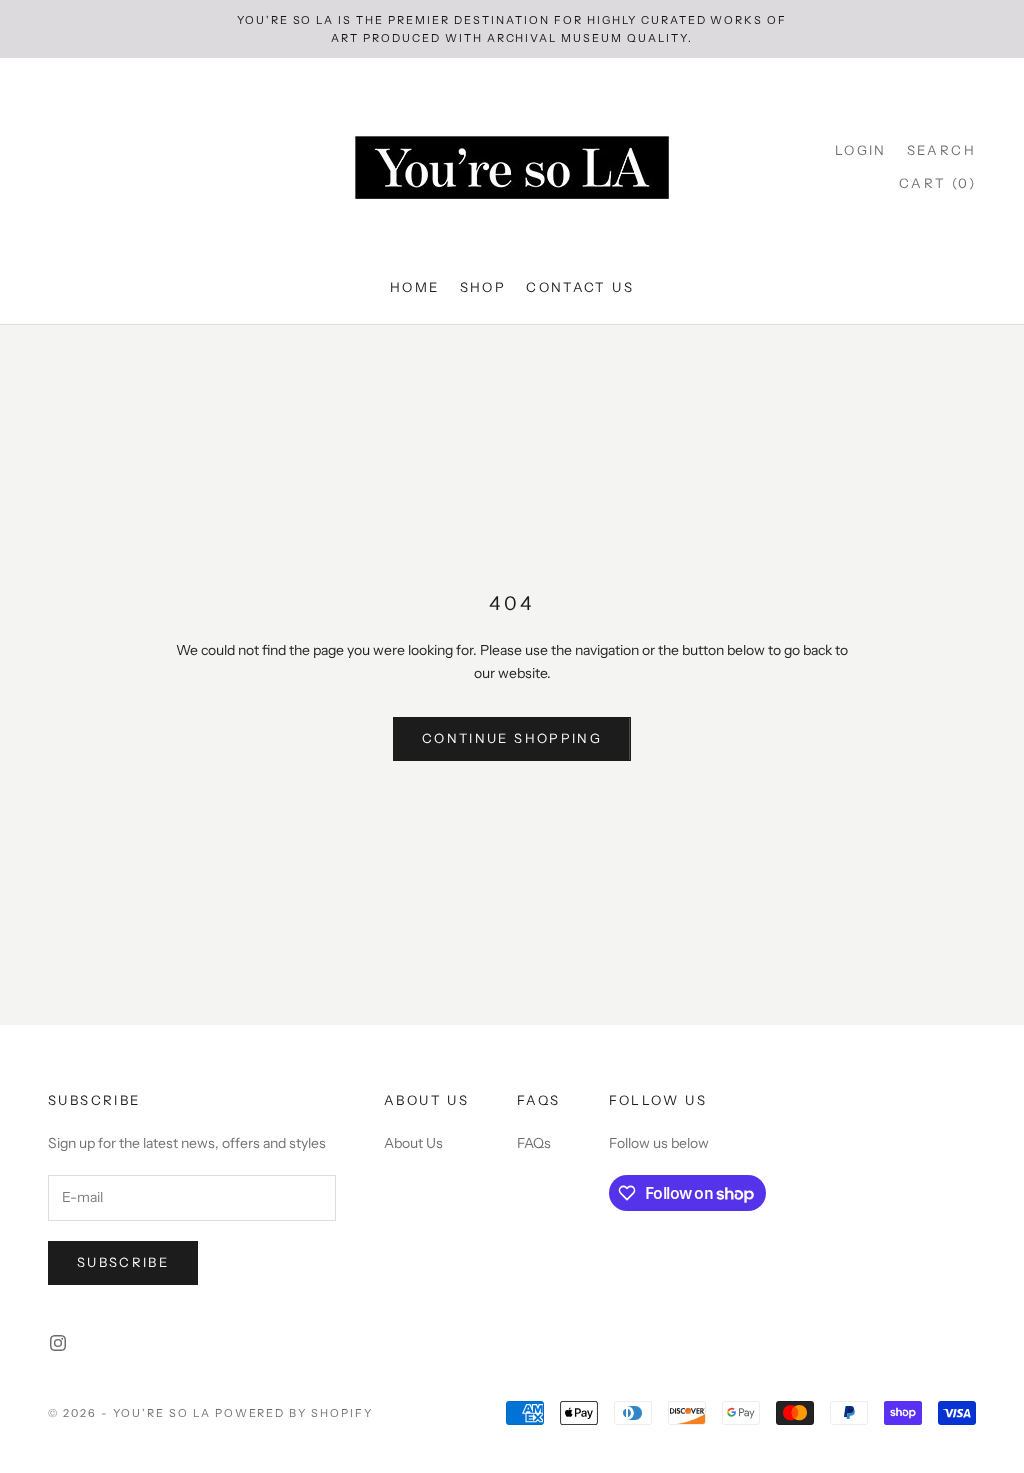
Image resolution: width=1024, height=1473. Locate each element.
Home (415, 287)
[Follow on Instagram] (58, 1343)
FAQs (534, 1143)
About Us (413, 1143)
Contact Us (580, 287)
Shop (483, 287)
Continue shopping (512, 738)
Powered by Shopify (294, 1413)
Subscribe (123, 1262)
